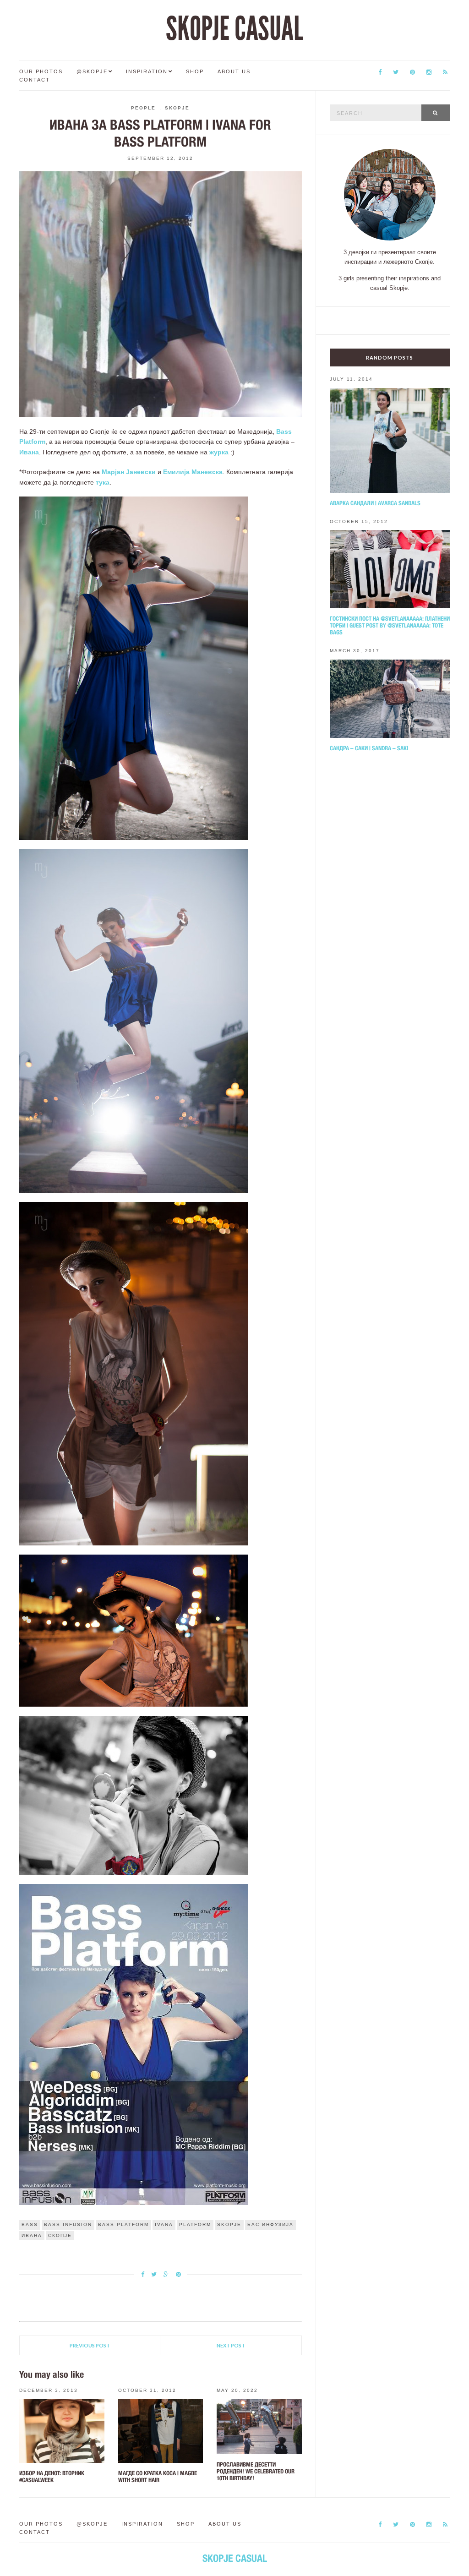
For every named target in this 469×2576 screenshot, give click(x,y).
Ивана (29, 452)
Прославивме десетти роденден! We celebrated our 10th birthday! (256, 2471)
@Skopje (92, 71)
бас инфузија (270, 2224)
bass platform (123, 2224)
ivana (164, 2224)
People (143, 108)
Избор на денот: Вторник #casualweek (52, 2477)
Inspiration (147, 71)
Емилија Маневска (193, 472)
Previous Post (90, 2345)
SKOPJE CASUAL (234, 29)
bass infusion (68, 2224)
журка (219, 452)
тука (103, 482)
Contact (35, 80)
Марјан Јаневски (129, 472)
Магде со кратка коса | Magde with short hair (158, 2477)
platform (195, 2224)
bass (30, 2224)
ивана (32, 2235)
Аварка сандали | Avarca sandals (375, 503)
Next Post (231, 2345)
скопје (60, 2235)
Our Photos (41, 71)
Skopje (177, 108)
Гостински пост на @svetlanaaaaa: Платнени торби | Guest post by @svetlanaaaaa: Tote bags (390, 625)
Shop (195, 71)
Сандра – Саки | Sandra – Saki (369, 748)
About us (234, 71)
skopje (229, 2224)
